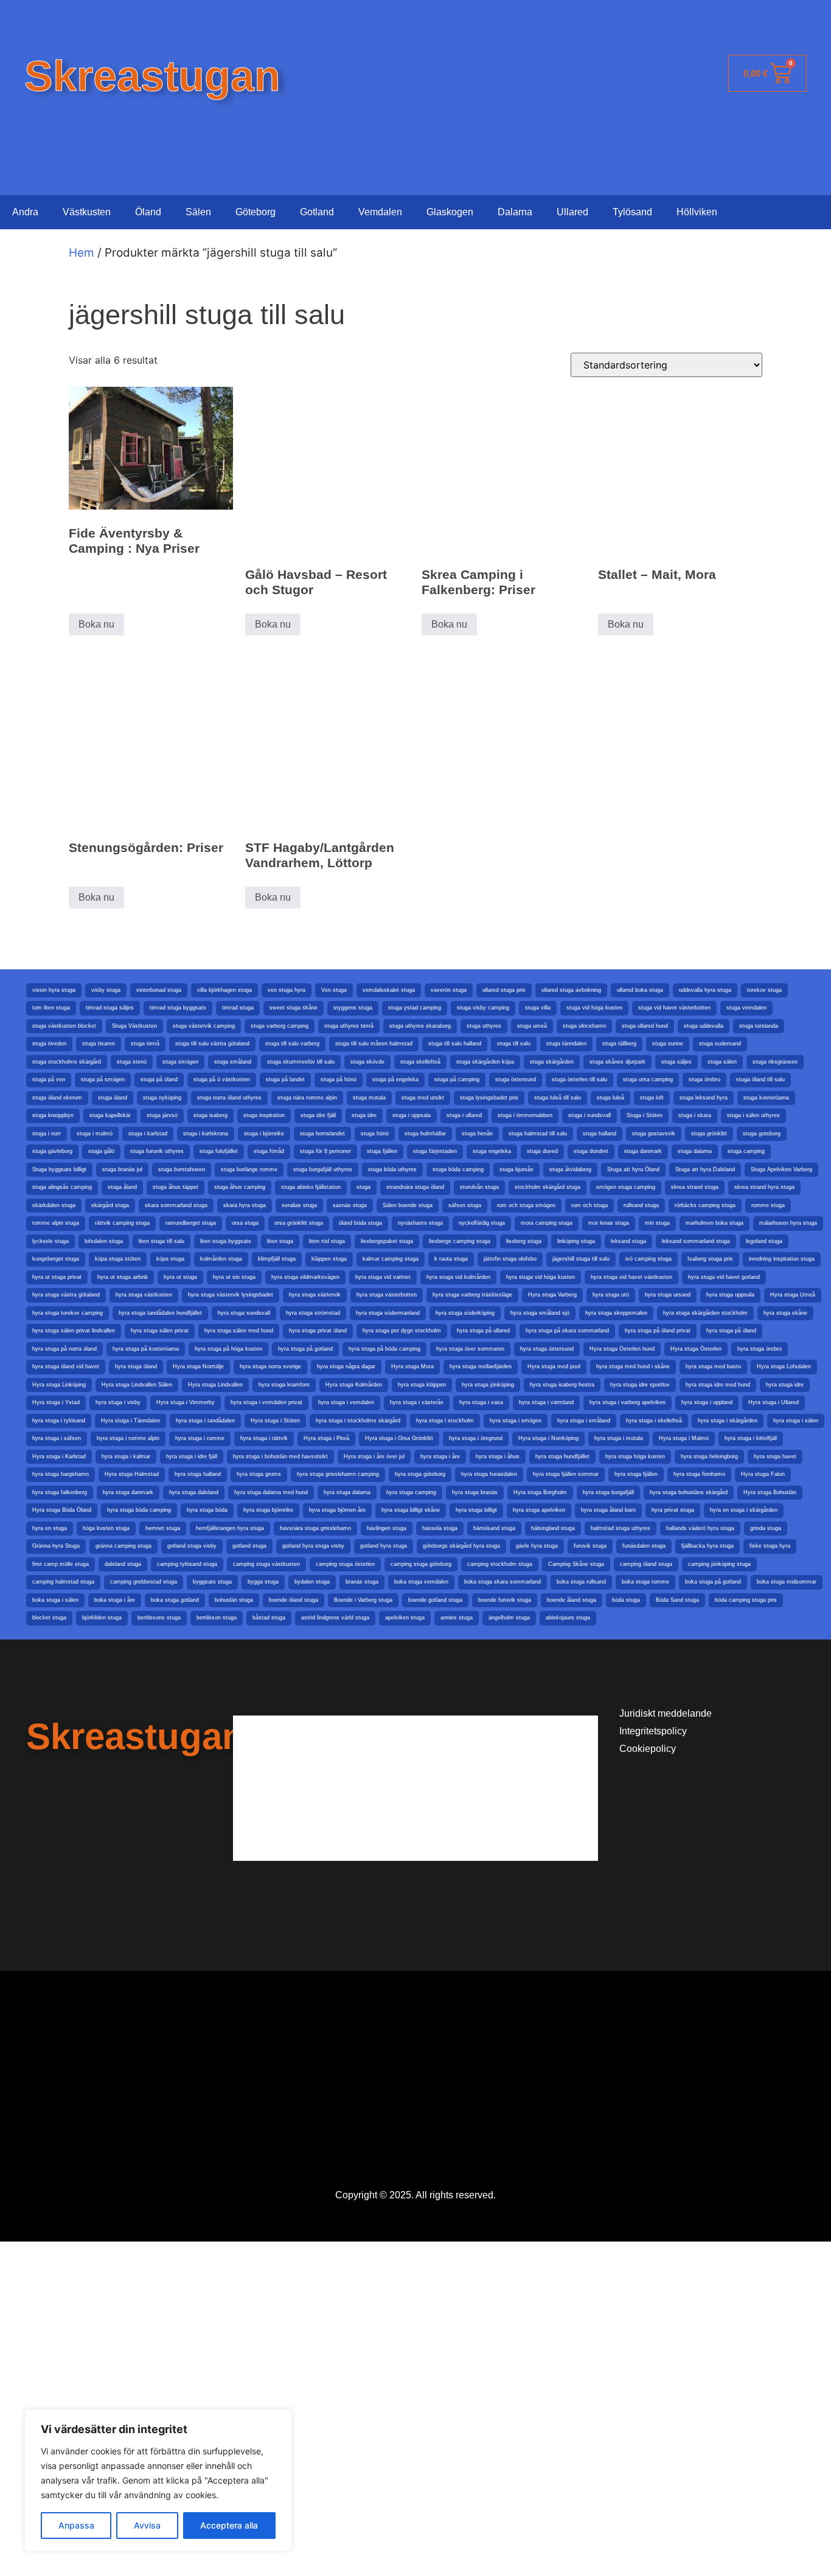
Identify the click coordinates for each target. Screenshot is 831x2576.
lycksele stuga (50, 1241)
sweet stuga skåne (294, 1008)
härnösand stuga (494, 1528)
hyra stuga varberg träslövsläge (472, 1295)
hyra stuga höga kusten (635, 1456)
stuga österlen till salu (579, 1079)
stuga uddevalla (704, 1026)
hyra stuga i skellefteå (654, 1421)
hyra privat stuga (673, 1510)
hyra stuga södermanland (388, 1313)
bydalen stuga (312, 1582)
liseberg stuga (524, 1241)
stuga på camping (457, 1079)
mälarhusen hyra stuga (788, 1223)
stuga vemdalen (746, 1008)
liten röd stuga (327, 1241)
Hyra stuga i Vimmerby (186, 1402)
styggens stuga (353, 1008)
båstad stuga (269, 1618)
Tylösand (632, 212)
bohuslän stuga (234, 1600)
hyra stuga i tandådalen (205, 1421)
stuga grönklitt (709, 1134)
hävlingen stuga (387, 1528)
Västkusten (87, 212)
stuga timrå (145, 1044)
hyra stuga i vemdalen (346, 1402)
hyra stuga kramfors (284, 1385)
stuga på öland (159, 1079)
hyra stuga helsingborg (709, 1456)
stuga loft (652, 1098)
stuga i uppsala (412, 1115)
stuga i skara (695, 1115)
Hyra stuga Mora (412, 1366)
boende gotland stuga (435, 1600)
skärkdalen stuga (54, 1205)
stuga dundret (591, 1151)
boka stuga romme (645, 1582)
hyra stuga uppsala (730, 1295)
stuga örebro (704, 1079)
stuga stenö (132, 1062)
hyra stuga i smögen (516, 1421)
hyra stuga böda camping (139, 1510)
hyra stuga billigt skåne (411, 1510)
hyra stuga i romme (200, 1438)
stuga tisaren (99, 1044)
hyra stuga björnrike (268, 1510)
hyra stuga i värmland (546, 1402)
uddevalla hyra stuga (705, 990)
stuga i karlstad (148, 1134)
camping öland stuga (646, 1564)
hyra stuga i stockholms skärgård (358, 1421)
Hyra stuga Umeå (793, 1295)
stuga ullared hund (645, 1026)
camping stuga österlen (345, 1564)
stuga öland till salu (760, 1079)
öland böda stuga (360, 1223)
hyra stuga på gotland (305, 1349)
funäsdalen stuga (644, 1546)
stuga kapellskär (110, 1115)
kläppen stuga (329, 1259)
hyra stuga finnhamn (699, 1474)
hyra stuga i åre (440, 1456)
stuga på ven (49, 1079)
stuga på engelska (395, 1079)
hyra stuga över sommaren (470, 1349)
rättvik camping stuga (122, 1223)
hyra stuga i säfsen (57, 1438)
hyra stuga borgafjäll (608, 1492)
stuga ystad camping (415, 1008)
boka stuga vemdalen (421, 1582)
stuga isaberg (210, 1115)
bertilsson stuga (217, 1618)
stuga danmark (643, 1151)
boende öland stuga (294, 1600)
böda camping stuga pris (746, 1600)
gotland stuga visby (192, 1546)
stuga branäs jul (122, 1169)
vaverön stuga (449, 990)
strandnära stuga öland (415, 1187)
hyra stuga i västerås (417, 1402)
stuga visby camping (483, 1008)
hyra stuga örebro (760, 1349)
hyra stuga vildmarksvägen (305, 1277)
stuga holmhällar (425, 1134)
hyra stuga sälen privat (160, 1331)
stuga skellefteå (420, 1062)
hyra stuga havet (775, 1456)
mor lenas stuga (609, 1223)
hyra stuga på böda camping (384, 1349)
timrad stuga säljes (110, 1008)
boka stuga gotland (175, 1600)
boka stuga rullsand (581, 1582)
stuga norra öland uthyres (229, 1098)
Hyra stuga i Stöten (275, 1421)
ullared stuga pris (504, 990)
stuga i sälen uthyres (753, 1115)
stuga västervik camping (204, 1026)
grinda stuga (766, 1528)
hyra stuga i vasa (481, 1402)
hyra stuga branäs (475, 1492)
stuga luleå (610, 1098)
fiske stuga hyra (770, 1546)
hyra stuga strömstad (313, 1313)
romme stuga (768, 1205)
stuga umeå (532, 1026)
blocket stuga (49, 1618)
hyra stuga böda (207, 1510)
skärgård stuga (110, 1205)
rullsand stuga (641, 1205)
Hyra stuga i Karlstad (59, 1456)
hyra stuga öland (136, 1366)
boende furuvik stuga (505, 1600)
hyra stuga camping (411, 1492)
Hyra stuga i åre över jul (374, 1456)
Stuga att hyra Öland (633, 1169)
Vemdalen (380, 212)
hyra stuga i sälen (796, 1421)
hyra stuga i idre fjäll (192, 1456)
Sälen (198, 212)
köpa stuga (170, 1259)
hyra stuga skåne (785, 1313)
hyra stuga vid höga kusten (541, 1277)
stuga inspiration (264, 1115)
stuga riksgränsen (775, 1062)
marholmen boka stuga (715, 1223)
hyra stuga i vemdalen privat (266, 1402)
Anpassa (76, 2525)
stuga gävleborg (52, 1151)
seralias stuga (299, 1205)
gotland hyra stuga (384, 1546)
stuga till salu (514, 1044)
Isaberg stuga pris (710, 1259)
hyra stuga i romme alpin (128, 1438)
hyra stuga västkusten (144, 1295)
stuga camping (746, 1151)
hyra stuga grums (259, 1474)
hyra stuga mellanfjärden (481, 1366)
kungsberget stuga (56, 1259)
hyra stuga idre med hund (718, 1385)
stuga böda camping (458, 1169)
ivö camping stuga (648, 1259)
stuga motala (369, 1098)
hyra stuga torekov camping (68, 1313)
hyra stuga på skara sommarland (567, 1331)
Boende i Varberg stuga (363, 1600)
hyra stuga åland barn (608, 1510)
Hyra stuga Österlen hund (622, 1349)
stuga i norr (47, 1134)
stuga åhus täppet (176, 1187)
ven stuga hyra (287, 990)
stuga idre (364, 1115)
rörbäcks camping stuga (705, 1205)
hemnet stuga (163, 1528)
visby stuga (106, 990)
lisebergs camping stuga (460, 1241)
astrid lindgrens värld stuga (335, 1618)
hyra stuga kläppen (422, 1385)
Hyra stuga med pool (554, 1366)
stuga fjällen (382, 1151)
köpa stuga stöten (118, 1259)
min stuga (657, 1223)
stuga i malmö (95, 1134)
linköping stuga (576, 1241)
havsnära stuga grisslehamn (315, 1528)
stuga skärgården (552, 1062)
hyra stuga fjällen (636, 1474)
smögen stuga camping (626, 1187)
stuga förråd (269, 1151)
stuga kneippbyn (53, 1115)
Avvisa (147, 2525)
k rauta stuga (451, 1259)
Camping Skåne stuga (576, 1564)
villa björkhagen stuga (224, 990)
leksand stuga (628, 1241)
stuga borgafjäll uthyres (323, 1169)
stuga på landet (285, 1079)
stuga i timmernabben (525, 1115)
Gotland (317, 212)
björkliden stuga (102, 1618)
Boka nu (96, 624)
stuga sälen (722, 1062)
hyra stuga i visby (118, 1402)
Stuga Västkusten (134, 1026)
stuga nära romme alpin (307, 1098)
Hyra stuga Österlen (696, 1349)
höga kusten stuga (106, 1528)
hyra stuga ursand (668, 1295)
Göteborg (256, 212)
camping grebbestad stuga (144, 1582)
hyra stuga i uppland (707, 1402)
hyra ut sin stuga (234, 1277)
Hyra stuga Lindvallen (215, 1385)
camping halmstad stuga (63, 1582)
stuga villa (538, 1008)
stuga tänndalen (566, 1044)
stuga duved (542, 1151)
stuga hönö (375, 1134)
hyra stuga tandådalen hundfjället (160, 1313)
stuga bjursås (516, 1169)
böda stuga (626, 1600)
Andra (25, 212)
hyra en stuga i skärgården (744, 1510)
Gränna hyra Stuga (56, 1546)
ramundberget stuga (191, 1223)
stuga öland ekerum (57, 1098)
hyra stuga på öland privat (658, 1331)
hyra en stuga (50, 1528)
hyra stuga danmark (128, 1492)
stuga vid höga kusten (594, 1008)
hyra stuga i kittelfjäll (751, 1438)
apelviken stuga (405, 1618)
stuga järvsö (162, 1115)
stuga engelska (492, 1151)
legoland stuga (764, 1241)
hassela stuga (440, 1528)
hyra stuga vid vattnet (383, 1277)
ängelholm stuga (509, 1618)
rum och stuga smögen (526, 1205)
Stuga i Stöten (645, 1115)
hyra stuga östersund (547, 1349)
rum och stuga (589, 1205)
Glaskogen (450, 212)
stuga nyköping (162, 1098)
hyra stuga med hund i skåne (633, 1366)
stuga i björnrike (264, 1134)
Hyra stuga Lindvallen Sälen (137, 1385)
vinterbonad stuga (159, 990)
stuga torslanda (759, 1026)
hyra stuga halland (198, 1474)
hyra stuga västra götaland (66, 1295)
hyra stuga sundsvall (244, 1313)
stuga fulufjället (219, 1151)
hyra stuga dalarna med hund (271, 1492)
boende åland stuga (572, 1600)
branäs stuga (362, 1582)
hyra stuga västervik (315, 1295)
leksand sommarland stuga (696, 1241)
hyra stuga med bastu (713, 1366)
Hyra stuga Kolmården (354, 1385)
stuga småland (233, 1062)
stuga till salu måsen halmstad (374, 1044)
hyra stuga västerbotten (387, 1295)
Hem (82, 253)
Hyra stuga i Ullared (774, 1402)
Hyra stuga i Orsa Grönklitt (399, 1438)
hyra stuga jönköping (488, 1385)
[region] (158, 2481)
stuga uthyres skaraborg (420, 1026)
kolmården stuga (221, 1259)
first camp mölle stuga (61, 1564)
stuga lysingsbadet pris (489, 1098)
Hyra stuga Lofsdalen (784, 1366)
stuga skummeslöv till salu (301, 1062)
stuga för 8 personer (325, 1151)
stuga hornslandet (322, 1134)
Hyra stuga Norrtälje (198, 1366)
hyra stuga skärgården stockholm (705, 1313)
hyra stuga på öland (731, 1331)
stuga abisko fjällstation (311, 1187)
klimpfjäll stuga (277, 1259)
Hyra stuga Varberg (552, 1295)
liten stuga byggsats (226, 1241)
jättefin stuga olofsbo (510, 1259)
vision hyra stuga (54, 990)
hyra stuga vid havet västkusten (631, 1277)
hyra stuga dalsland (194, 1492)
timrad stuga (238, 1008)
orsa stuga (245, 1223)
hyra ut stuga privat (57, 1277)
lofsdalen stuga (104, 1241)
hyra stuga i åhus (498, 1456)
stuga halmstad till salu (538, 1134)
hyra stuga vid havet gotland (724, 1277)
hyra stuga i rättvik (264, 1438)
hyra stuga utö (611, 1295)
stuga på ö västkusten (222, 1079)
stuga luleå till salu (558, 1098)
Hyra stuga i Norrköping (548, 1438)
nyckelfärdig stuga (482, 1223)
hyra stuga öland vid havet (66, 1366)
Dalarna (515, 212)
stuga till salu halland (455, 1044)
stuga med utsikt (423, 1098)
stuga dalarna (695, 1151)
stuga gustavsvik (654, 1134)
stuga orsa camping (648, 1079)
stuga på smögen (103, 1079)
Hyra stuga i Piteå (326, 1438)
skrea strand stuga (695, 1187)
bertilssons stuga (159, 1618)
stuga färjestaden (435, 1151)
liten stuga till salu (162, 1241)
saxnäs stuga (350, 1205)
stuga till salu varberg (292, 1044)
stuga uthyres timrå (349, 1026)
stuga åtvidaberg (570, 1169)
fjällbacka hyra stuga (708, 1546)
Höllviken (697, 212)
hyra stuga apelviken (539, 1510)
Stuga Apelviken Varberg (781, 1169)
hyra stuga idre (785, 1385)
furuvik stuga (590, 1546)
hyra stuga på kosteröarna (146, 1349)
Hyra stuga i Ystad (56, 1402)
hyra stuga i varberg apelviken (628, 1402)
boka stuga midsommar (787, 1582)
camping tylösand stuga (187, 1564)
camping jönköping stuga (719, 1564)
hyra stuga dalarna (347, 1492)
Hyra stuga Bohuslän (770, 1492)
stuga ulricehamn (584, 1026)
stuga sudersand (720, 1044)
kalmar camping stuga (391, 1259)
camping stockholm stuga (500, 1564)
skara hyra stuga (245, 1205)
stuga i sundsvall (589, 1115)
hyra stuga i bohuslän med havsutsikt (280, 1456)
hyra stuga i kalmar (126, 1456)
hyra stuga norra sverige (270, 1366)
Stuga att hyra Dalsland (705, 1169)
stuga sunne (668, 1044)
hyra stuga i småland (584, 1421)
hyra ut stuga (180, 1277)
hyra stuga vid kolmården (458, 1277)
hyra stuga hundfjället (562, 1456)
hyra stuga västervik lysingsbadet (231, 1295)
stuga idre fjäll (318, 1115)
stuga (363, 1187)
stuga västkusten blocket (64, 1026)
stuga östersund (516, 1079)
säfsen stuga (465, 1205)
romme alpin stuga (56, 1223)
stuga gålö (101, 1151)
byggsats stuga (212, 1582)
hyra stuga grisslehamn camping (338, 1474)
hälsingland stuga (553, 1528)
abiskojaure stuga (568, 1618)
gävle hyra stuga (537, 1546)
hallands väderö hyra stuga (700, 1528)
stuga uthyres (484, 1026)
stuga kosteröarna (766, 1098)
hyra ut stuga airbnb (123, 1277)
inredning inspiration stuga (782, 1259)
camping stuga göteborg (421, 1564)
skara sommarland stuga (176, 1205)
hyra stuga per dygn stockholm (402, 1331)
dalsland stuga (123, 1564)
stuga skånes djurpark (617, 1062)
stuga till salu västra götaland (212, 1044)
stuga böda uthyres (392, 1169)
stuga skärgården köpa (485, 1062)
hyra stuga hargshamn (61, 1474)
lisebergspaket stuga (387, 1241)
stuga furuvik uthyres (157, 1151)
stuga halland (600, 1134)
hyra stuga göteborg (420, 1474)
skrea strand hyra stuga (764, 1187)
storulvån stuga (479, 1187)
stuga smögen (180, 1062)
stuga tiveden (49, 1044)
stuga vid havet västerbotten (674, 1008)
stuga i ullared (464, 1115)
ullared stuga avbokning (571, 990)
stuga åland (122, 1187)
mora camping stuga (547, 1223)
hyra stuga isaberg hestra (562, 1385)
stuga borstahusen (182, 1169)
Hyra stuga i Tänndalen (130, 1421)
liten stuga (280, 1241)
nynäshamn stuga (420, 1223)
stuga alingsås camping (62, 1187)
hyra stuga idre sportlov (640, 1385)
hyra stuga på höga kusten (228, 1349)
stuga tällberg (619, 1044)
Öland (148, 212)
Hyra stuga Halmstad (132, 1474)
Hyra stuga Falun (763, 1474)
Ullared (572, 212)
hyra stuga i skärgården (728, 1421)
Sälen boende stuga (408, 1205)
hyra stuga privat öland (318, 1331)
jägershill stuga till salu (581, 1259)
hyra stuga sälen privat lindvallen (74, 1331)
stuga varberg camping (280, 1026)
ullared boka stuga (640, 990)
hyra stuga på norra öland (64, 1349)
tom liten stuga (51, 1008)
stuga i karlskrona (206, 1134)
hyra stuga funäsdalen (489, 1474)
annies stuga (457, 1618)
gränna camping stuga (123, 1546)
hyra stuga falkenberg (60, 1492)
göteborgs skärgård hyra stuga (461, 1546)
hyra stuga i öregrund (476, 1438)
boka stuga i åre (115, 1600)
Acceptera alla (229, 2525)
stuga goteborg (762, 1134)
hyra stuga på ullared (483, 1331)
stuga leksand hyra (704, 1098)
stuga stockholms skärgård (67, 1062)
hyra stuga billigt (476, 1510)
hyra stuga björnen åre (337, 1510)
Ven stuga (334, 990)
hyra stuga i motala (619, 1438)
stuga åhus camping (240, 1187)
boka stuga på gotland (713, 1582)
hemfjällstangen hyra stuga (230, 1528)
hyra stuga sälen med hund (239, 1331)
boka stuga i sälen (55, 1600)
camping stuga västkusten (266, 1564)
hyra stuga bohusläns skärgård (689, 1492)
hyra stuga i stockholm (445, 1421)
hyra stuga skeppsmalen (616, 1313)
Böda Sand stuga (677, 1600)
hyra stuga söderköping (465, 1313)
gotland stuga (249, 1546)
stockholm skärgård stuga (548, 1187)
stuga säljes (676, 1062)
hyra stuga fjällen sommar (566, 1474)
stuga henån (477, 1134)
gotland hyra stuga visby (313, 1546)
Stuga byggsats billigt (59, 1169)
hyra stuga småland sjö (540, 1313)
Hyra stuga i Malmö (684, 1438)
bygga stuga (263, 1582)
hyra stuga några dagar (346, 1366)
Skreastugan (152, 76)
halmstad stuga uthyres (621, 1528)
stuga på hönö (339, 1079)
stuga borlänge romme (249, 1169)
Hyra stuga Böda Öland (62, 1510)
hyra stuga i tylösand (59, 1421)
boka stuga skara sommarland (502, 1582)
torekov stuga (764, 990)
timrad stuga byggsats (178, 1008)
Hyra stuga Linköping (59, 1385)
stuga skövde (367, 1062)
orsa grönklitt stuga (299, 1223)
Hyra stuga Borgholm (540, 1492)
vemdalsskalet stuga (389, 990)
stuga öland (113, 1098)
